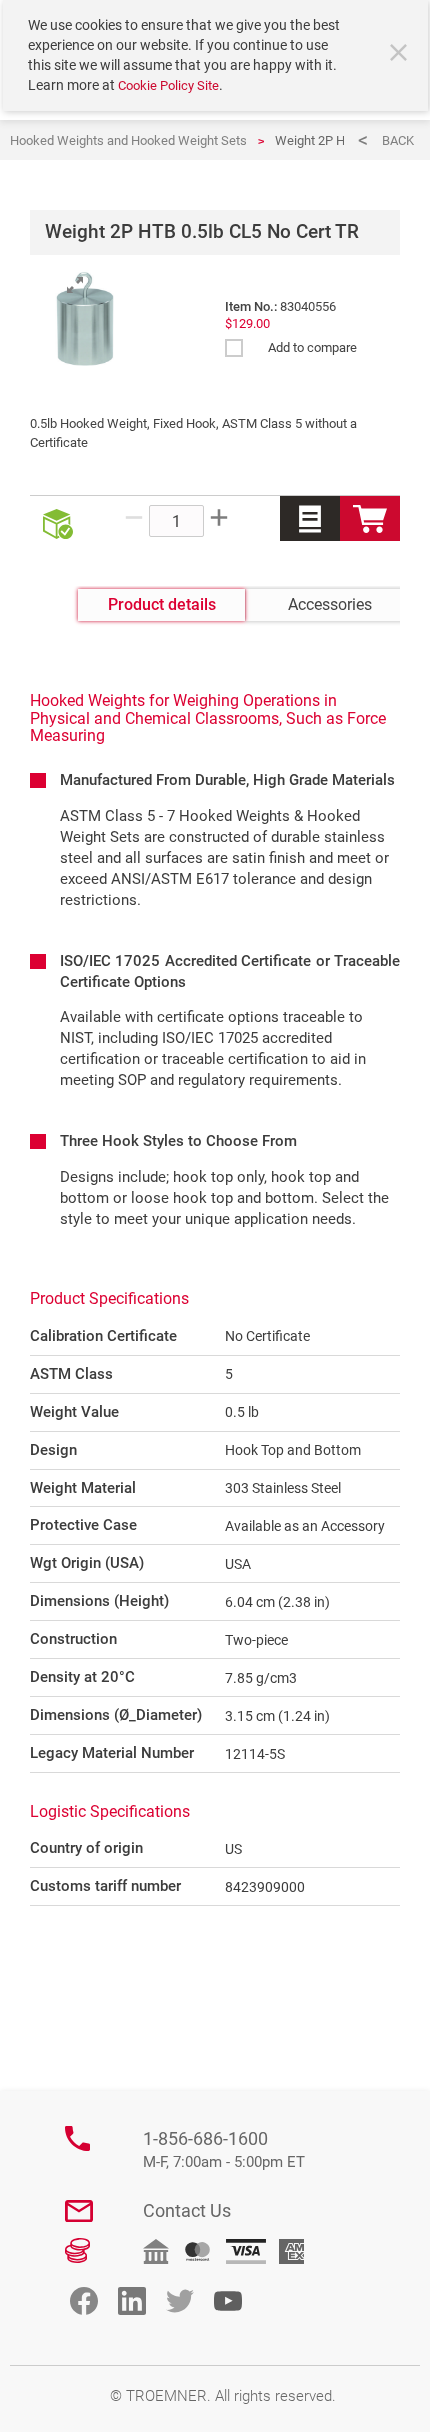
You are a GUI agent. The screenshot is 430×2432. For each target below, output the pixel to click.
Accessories (330, 604)
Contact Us (187, 2210)
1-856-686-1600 (224, 2149)
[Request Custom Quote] (310, 518)
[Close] (401, 55)
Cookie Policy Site (168, 85)
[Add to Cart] (370, 518)
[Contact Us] (79, 2211)
